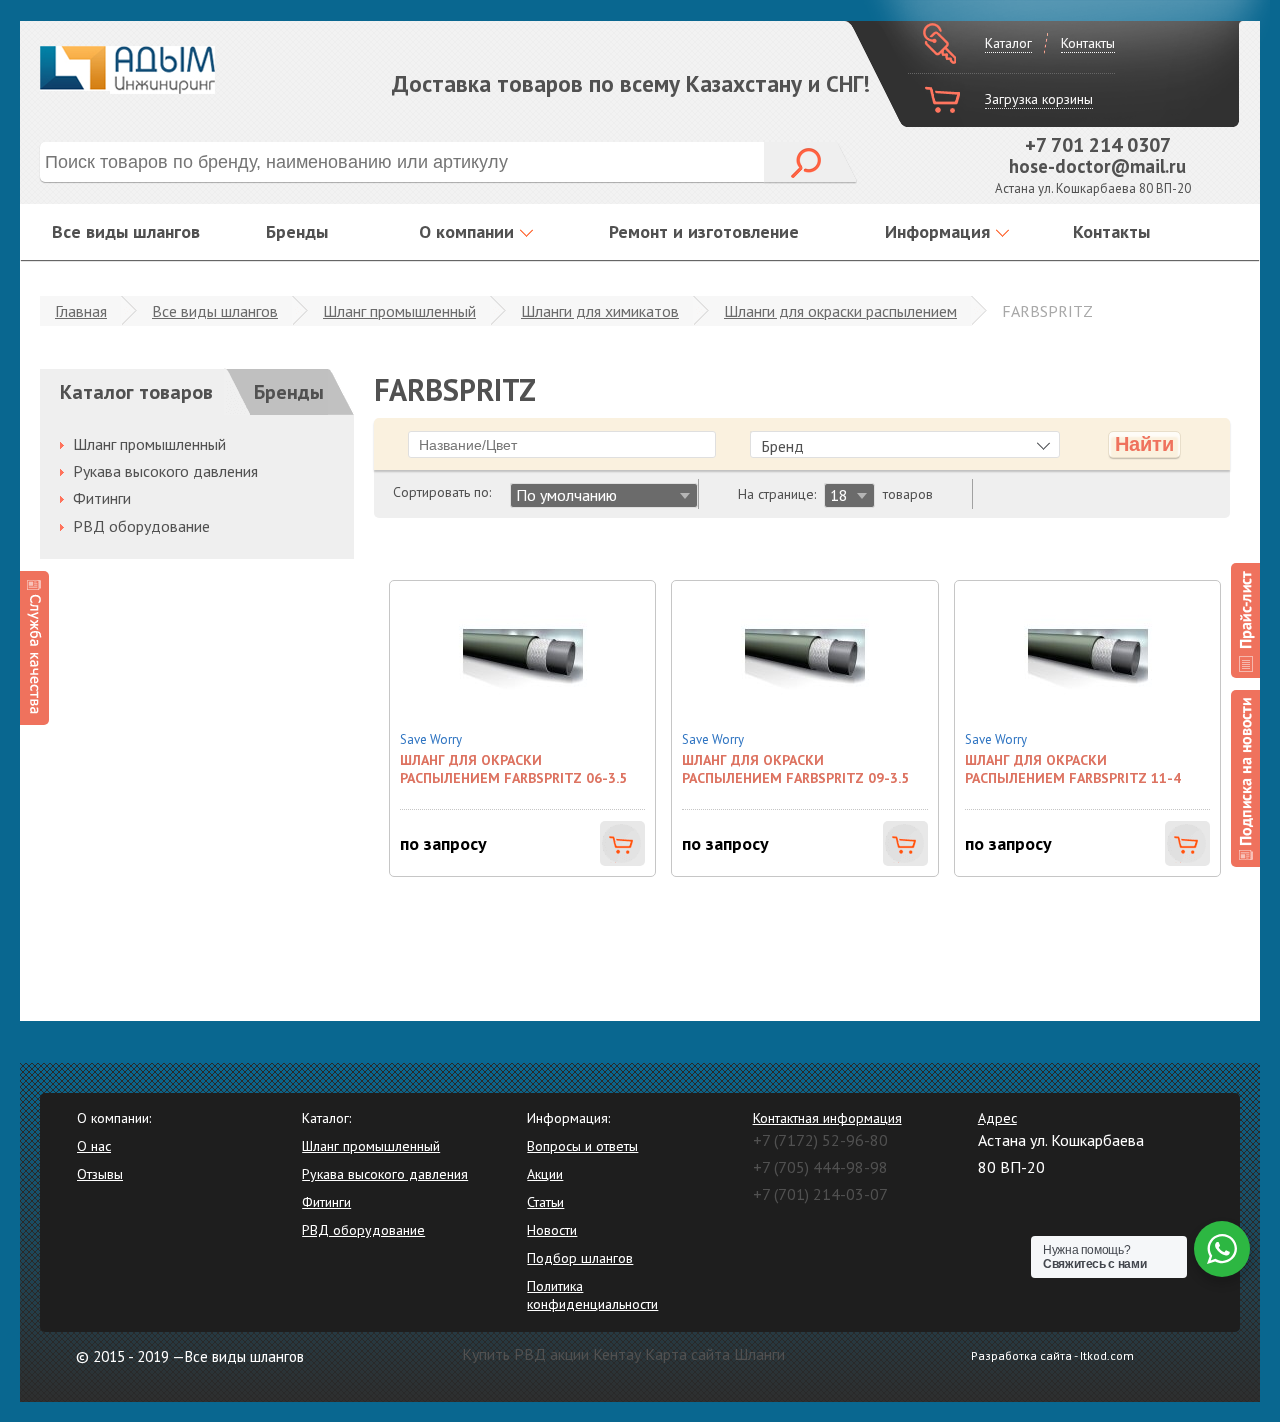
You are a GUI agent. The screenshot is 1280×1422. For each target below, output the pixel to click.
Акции (545, 1174)
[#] (1245, 620)
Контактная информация (827, 1118)
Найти (1144, 444)
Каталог (1008, 43)
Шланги (759, 1354)
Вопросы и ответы (582, 1146)
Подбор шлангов (580, 1258)
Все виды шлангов (126, 231)
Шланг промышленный (399, 311)
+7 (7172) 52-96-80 (820, 1140)
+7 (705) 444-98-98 (820, 1167)
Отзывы (100, 1174)
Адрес (997, 1118)
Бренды (297, 231)
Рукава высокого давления (165, 471)
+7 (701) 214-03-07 (820, 1194)
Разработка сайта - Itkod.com (1052, 1355)
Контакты (1088, 43)
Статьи (545, 1202)
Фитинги (102, 498)
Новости (552, 1230)
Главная (81, 311)
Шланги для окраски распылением (840, 311)
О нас (94, 1146)
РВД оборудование (141, 526)
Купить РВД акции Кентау (551, 1354)
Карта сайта (687, 1354)
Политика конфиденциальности (592, 1295)
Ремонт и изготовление (704, 231)
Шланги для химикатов (600, 311)
